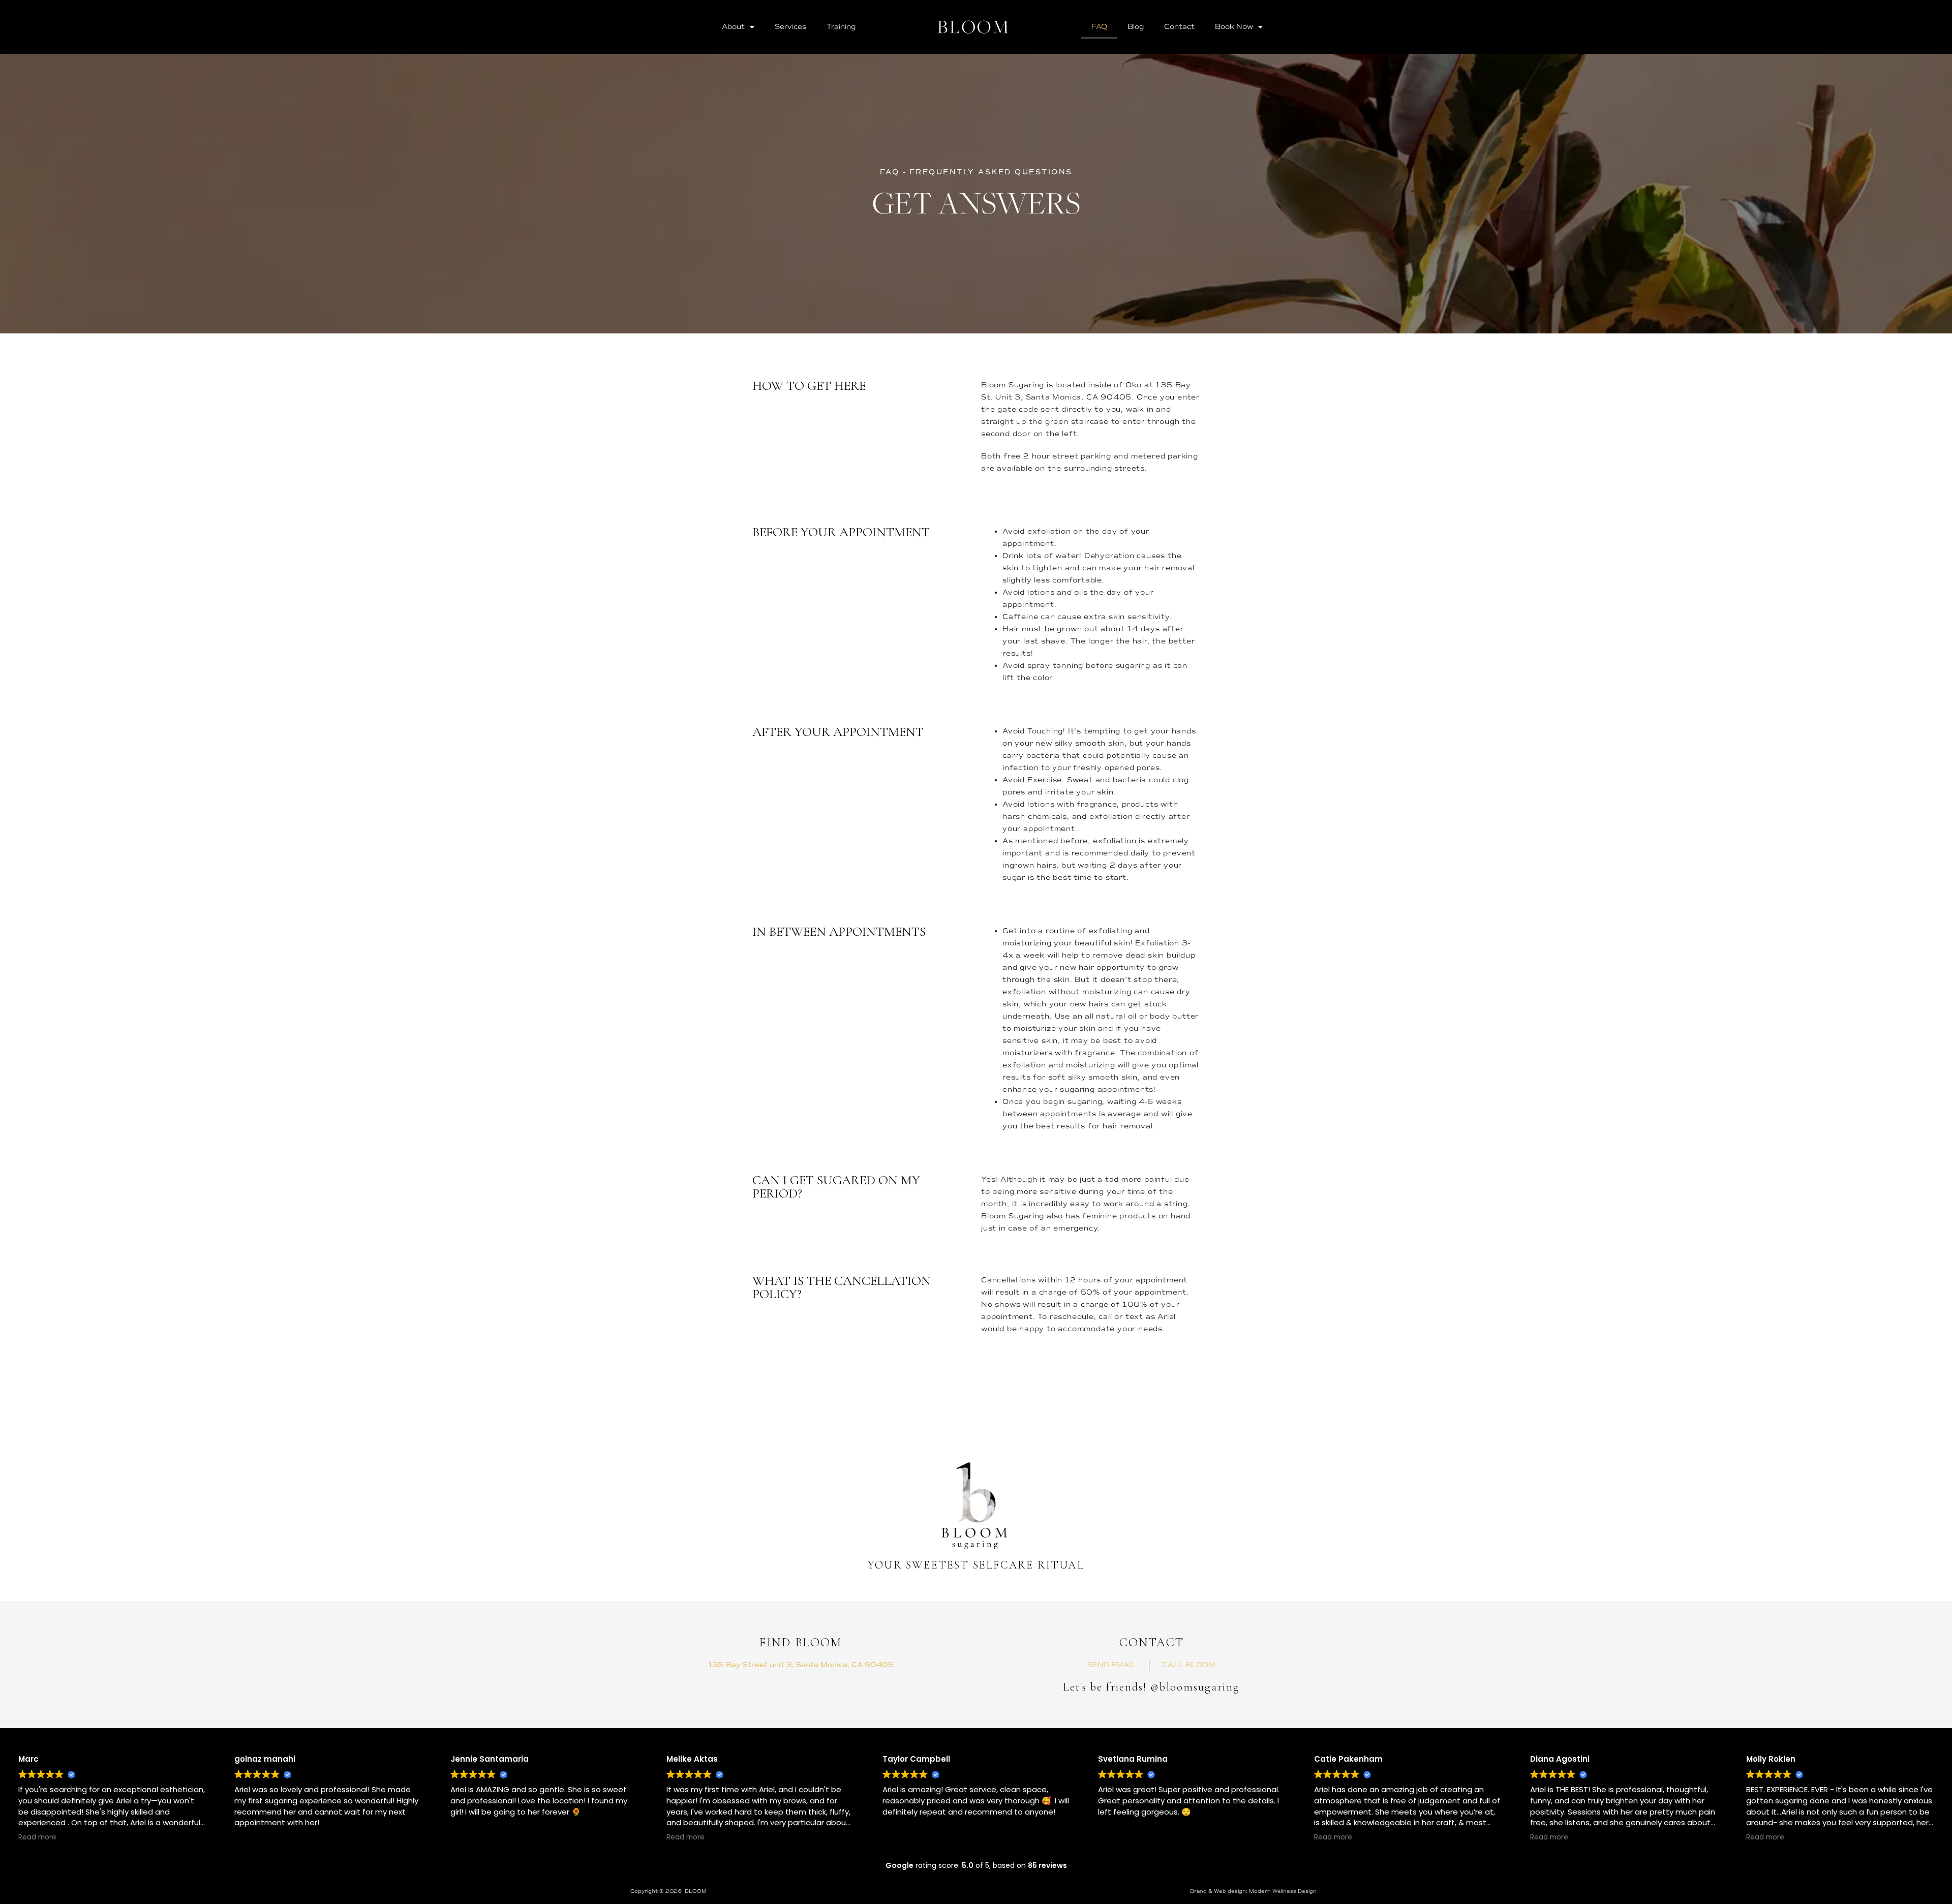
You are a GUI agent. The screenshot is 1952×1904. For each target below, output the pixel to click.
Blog (1136, 27)
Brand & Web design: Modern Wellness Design (1253, 1891)
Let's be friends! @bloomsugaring (1151, 1687)
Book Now (1234, 27)
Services (790, 27)
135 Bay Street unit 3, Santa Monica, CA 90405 (801, 1665)
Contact (1179, 27)
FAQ (1099, 27)
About (733, 27)
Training (841, 27)
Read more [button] (37, 1837)
